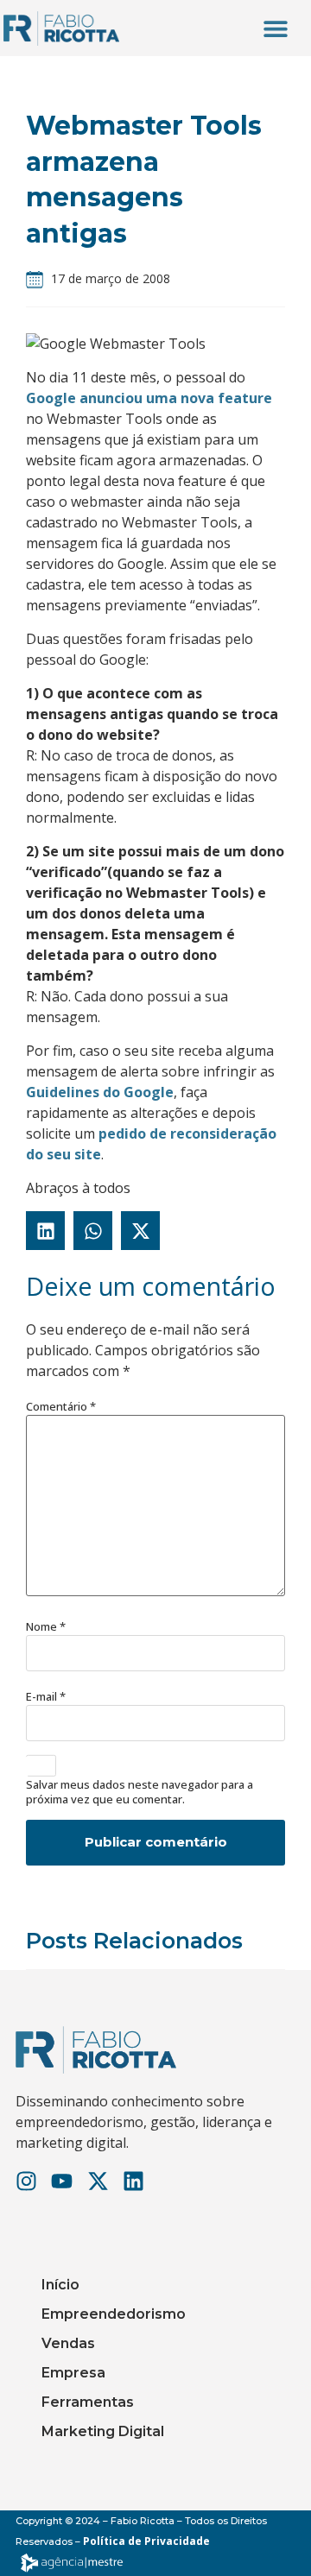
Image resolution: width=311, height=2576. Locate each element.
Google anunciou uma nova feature (149, 398)
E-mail (46, 1697)
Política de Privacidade (146, 2541)
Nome (46, 1627)
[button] (276, 28)
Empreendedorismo (114, 2314)
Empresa (73, 2373)
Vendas (68, 2343)
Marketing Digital (103, 2431)
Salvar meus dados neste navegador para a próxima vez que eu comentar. (140, 1792)
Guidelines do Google (100, 1092)
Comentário (61, 1407)
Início (60, 2285)
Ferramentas (88, 2402)
